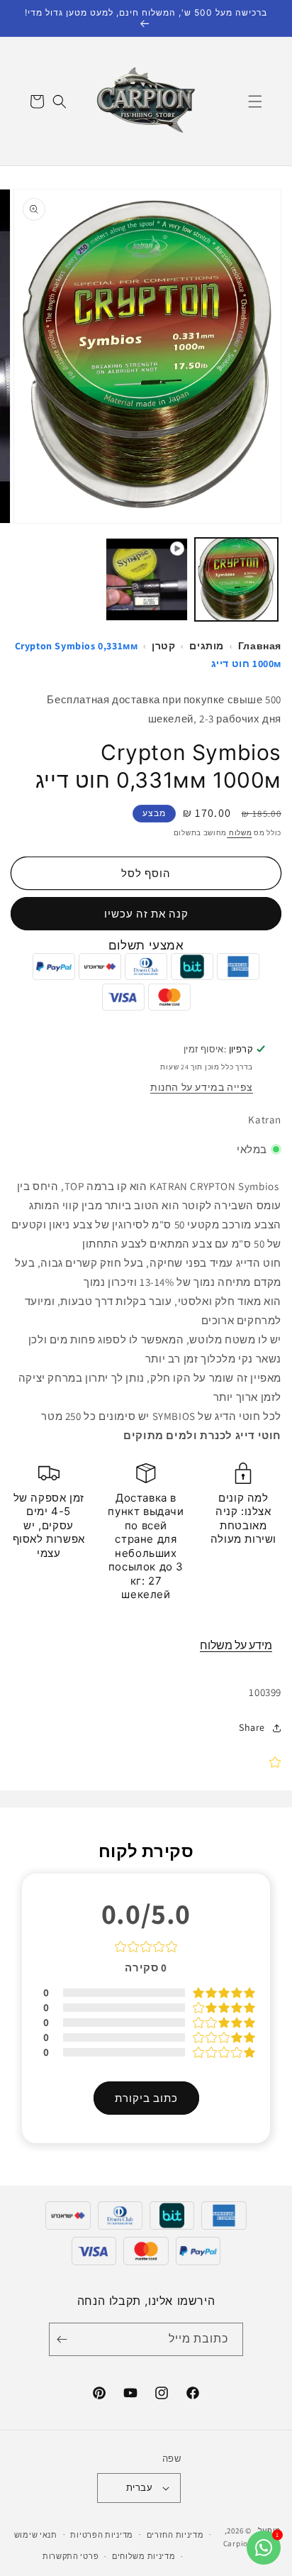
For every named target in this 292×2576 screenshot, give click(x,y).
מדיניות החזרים (175, 2535)
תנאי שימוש (36, 2535)
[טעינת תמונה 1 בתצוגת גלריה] (236, 579)
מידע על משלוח (236, 1645)
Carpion (238, 2543)
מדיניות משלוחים (144, 2556)
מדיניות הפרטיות (102, 2535)
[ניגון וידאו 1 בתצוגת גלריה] (147, 579)
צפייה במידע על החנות (202, 1087)
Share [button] (252, 1727)
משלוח (239, 833)
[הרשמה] (64, 2339)
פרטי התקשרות (71, 2556)
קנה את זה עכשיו (146, 914)
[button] (255, 101)
